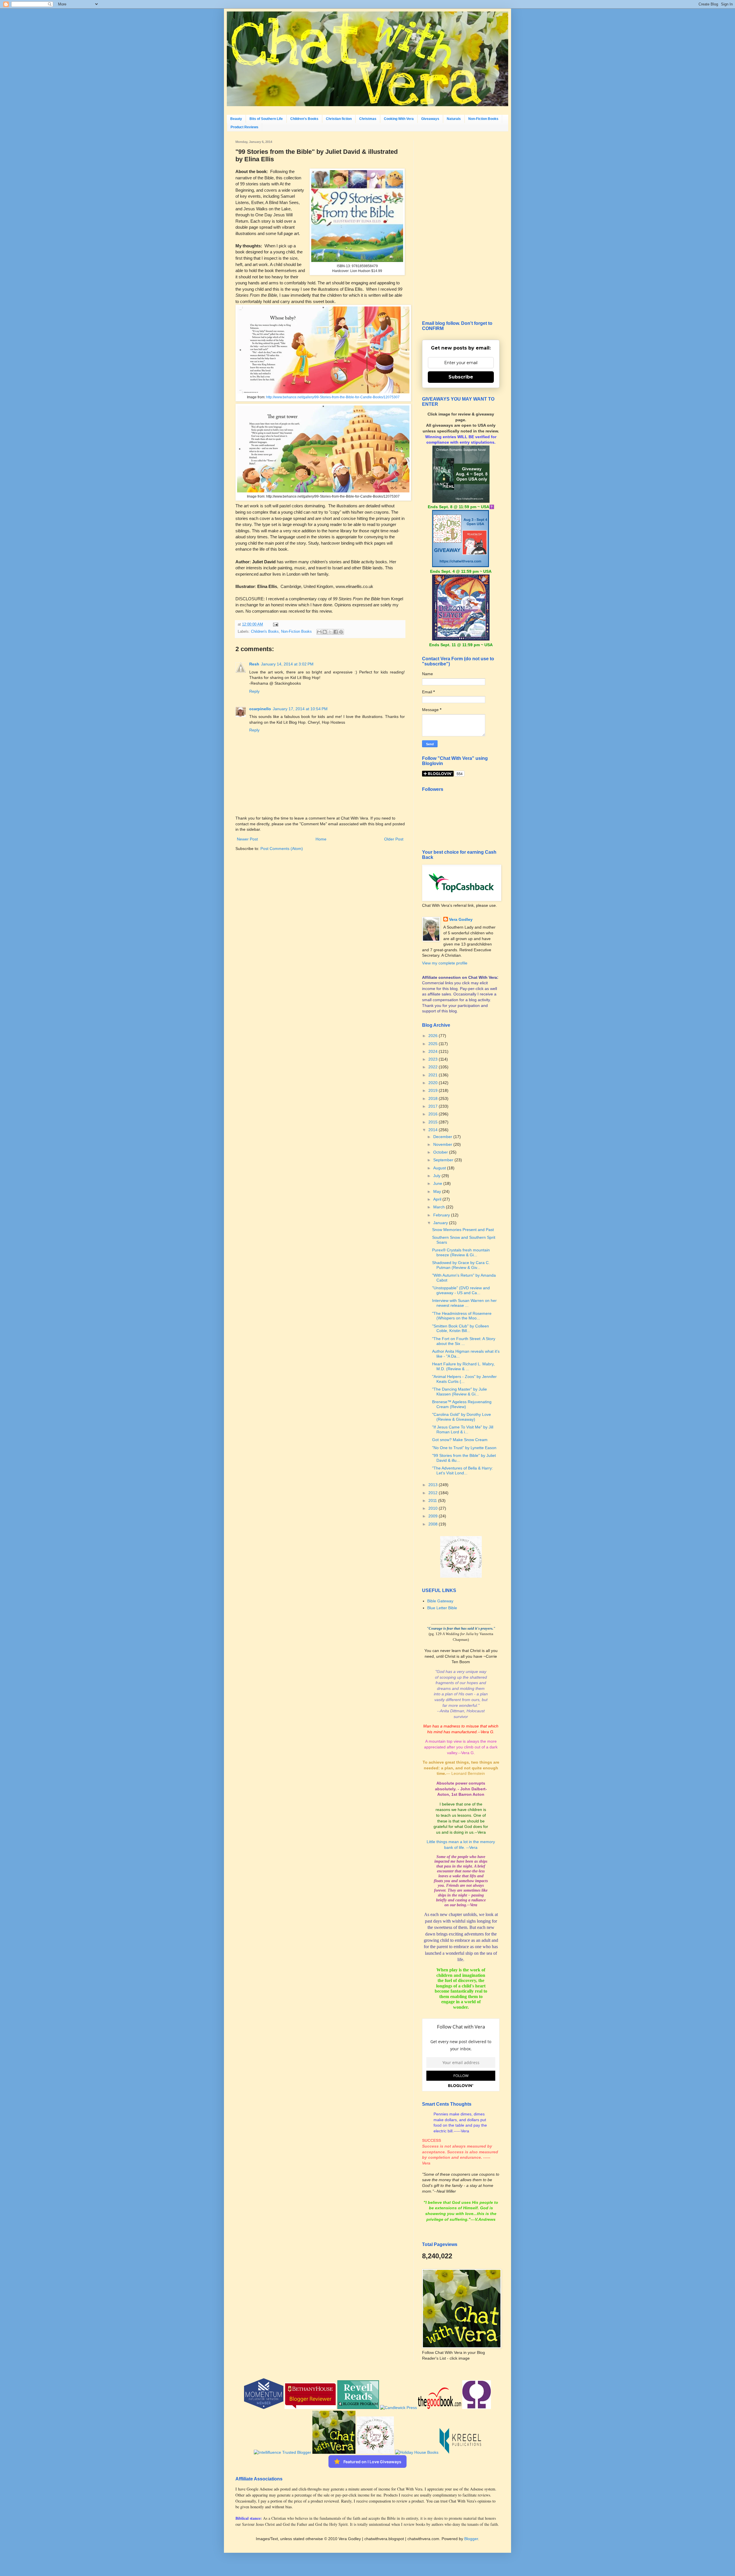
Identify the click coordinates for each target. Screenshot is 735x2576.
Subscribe (461, 377)
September (444, 1160)
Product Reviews (244, 127)
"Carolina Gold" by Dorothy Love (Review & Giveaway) (462, 1417)
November (443, 1144)
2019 (434, 1090)
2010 (434, 1508)
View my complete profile (445, 963)
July (437, 1176)
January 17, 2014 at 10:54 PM (300, 709)
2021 (434, 1075)
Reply (254, 691)
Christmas (368, 119)
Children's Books (304, 119)
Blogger (471, 2539)
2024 (434, 1051)
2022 (434, 1067)
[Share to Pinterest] (341, 632)
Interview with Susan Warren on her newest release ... (464, 1303)
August (440, 1168)
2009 (434, 1516)
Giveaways (430, 119)
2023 (434, 1059)
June (438, 1183)
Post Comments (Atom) (282, 849)
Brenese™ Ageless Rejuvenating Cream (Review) (462, 1404)
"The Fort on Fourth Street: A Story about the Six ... (464, 1341)
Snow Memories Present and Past (463, 1230)
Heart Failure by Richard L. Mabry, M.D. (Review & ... (463, 1366)
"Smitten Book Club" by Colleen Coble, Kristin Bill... (461, 1328)
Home (321, 839)
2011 (433, 1500)
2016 (434, 1114)
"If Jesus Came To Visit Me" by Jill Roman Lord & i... (463, 1429)
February (442, 1215)
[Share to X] (330, 632)
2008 (434, 1524)
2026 (434, 1036)
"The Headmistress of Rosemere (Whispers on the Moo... (462, 1316)
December (443, 1137)
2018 (434, 1098)
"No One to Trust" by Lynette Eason (464, 1448)
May (438, 1191)
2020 (434, 1083)
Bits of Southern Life (266, 119)
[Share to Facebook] (336, 632)
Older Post (394, 839)
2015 (434, 1122)
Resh (254, 664)
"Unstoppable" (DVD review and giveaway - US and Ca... (461, 1290)
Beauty (236, 119)
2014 (434, 1130)
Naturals (454, 119)
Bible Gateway (440, 1601)
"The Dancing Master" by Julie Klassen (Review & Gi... (460, 1392)
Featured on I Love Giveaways (372, 2462)
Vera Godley (461, 919)
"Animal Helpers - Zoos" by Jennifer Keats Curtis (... (464, 1379)
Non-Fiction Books (483, 119)
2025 (434, 1044)
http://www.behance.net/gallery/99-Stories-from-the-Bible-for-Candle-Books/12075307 (333, 397)
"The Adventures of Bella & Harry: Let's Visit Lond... (463, 1471)
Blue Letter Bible (442, 1608)
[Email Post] (275, 624)
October (441, 1152)
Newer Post (247, 839)
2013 (434, 1485)
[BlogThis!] (325, 632)
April (438, 1199)
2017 (434, 1106)
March (440, 1207)
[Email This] (319, 632)
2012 (434, 1493)
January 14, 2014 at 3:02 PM (287, 664)
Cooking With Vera (399, 119)
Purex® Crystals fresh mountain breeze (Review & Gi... (461, 1252)
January (441, 1223)
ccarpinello (260, 709)
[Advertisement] (461, 226)
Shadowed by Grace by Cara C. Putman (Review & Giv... (461, 1265)
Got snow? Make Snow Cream (460, 1440)
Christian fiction (339, 119)
